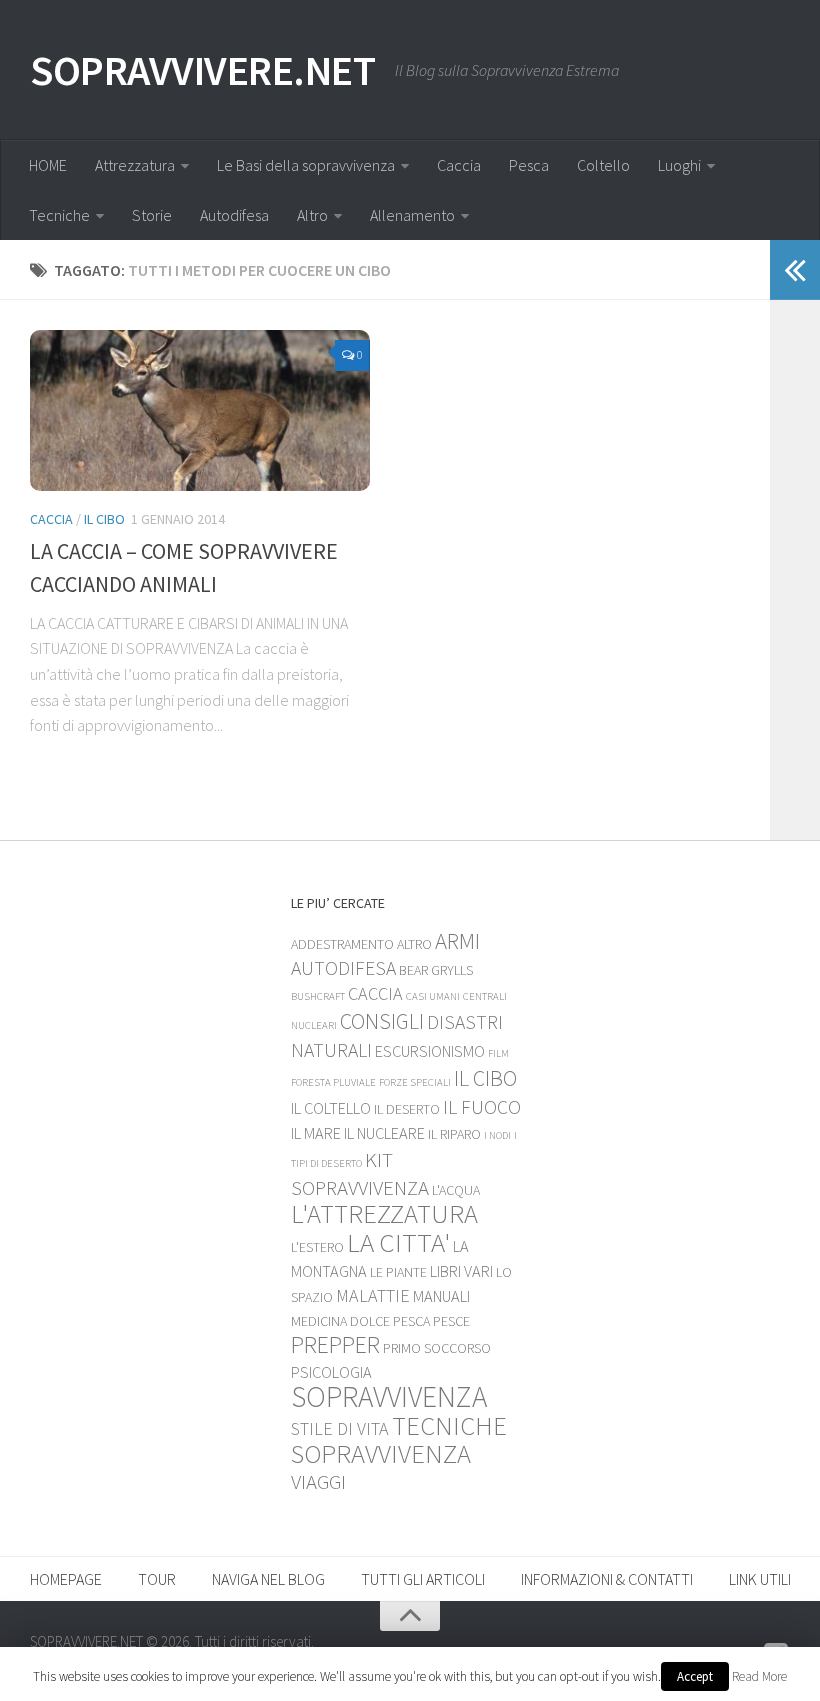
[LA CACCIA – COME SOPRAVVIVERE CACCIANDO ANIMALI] (200, 410)
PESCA (411, 1321)
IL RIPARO (454, 1134)
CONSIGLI (382, 1021)
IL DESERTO (407, 1109)
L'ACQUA (456, 1190)
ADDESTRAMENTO (342, 944)
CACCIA (51, 519)
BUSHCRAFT (318, 996)
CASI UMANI (433, 996)
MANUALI (441, 1296)
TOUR (157, 1579)
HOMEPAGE (66, 1579)
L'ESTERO (317, 1247)
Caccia (459, 165)
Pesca (529, 165)
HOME (48, 165)
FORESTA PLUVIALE (333, 1082)
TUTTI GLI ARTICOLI (423, 1579)
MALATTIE (373, 1295)
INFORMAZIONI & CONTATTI (607, 1579)
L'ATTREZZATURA (384, 1213)
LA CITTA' (398, 1242)
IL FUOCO (482, 1107)
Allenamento (412, 215)
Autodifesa (234, 215)
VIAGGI (318, 1481)
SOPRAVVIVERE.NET (202, 70)
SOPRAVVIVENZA (389, 1396)
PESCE (451, 1321)
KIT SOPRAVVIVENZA (360, 1173)
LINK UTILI (760, 1579)
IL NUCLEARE (384, 1133)
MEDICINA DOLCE (340, 1321)
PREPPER (335, 1344)
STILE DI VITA (340, 1428)
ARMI (457, 941)
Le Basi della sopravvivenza (306, 165)
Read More (759, 1676)
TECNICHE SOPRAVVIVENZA (399, 1439)
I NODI (497, 1135)
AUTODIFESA (343, 968)
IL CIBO (104, 519)
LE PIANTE (398, 1272)
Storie (152, 215)
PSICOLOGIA (331, 1372)
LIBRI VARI (461, 1271)
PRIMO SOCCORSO (437, 1348)
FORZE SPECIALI (415, 1082)
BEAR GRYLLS (436, 970)
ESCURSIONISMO (430, 1051)
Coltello (603, 165)
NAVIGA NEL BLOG (268, 1579)
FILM (498, 1053)
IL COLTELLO (331, 1108)
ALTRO (414, 944)
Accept (695, 1676)
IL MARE (316, 1133)
